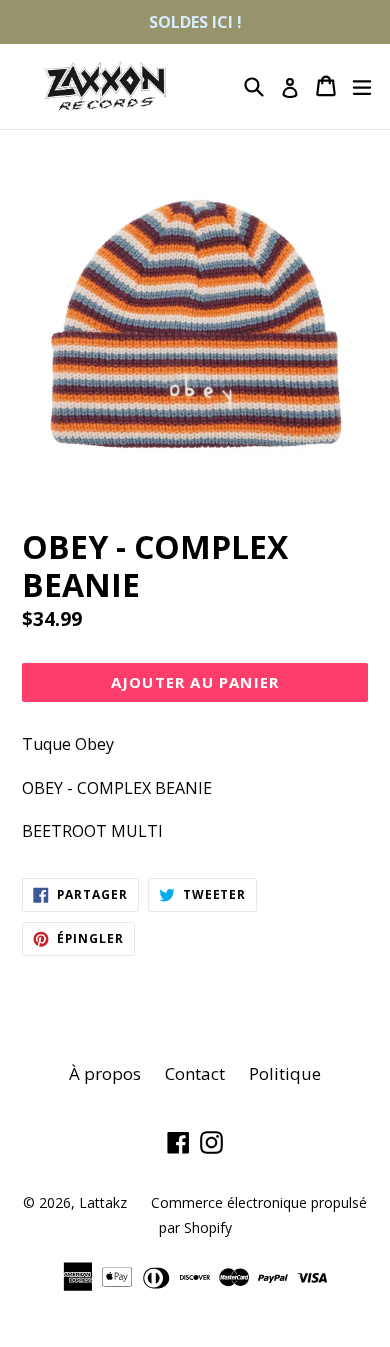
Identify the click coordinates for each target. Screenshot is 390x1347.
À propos (105, 1073)
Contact (195, 1073)
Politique (285, 1073)
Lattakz (103, 1202)
